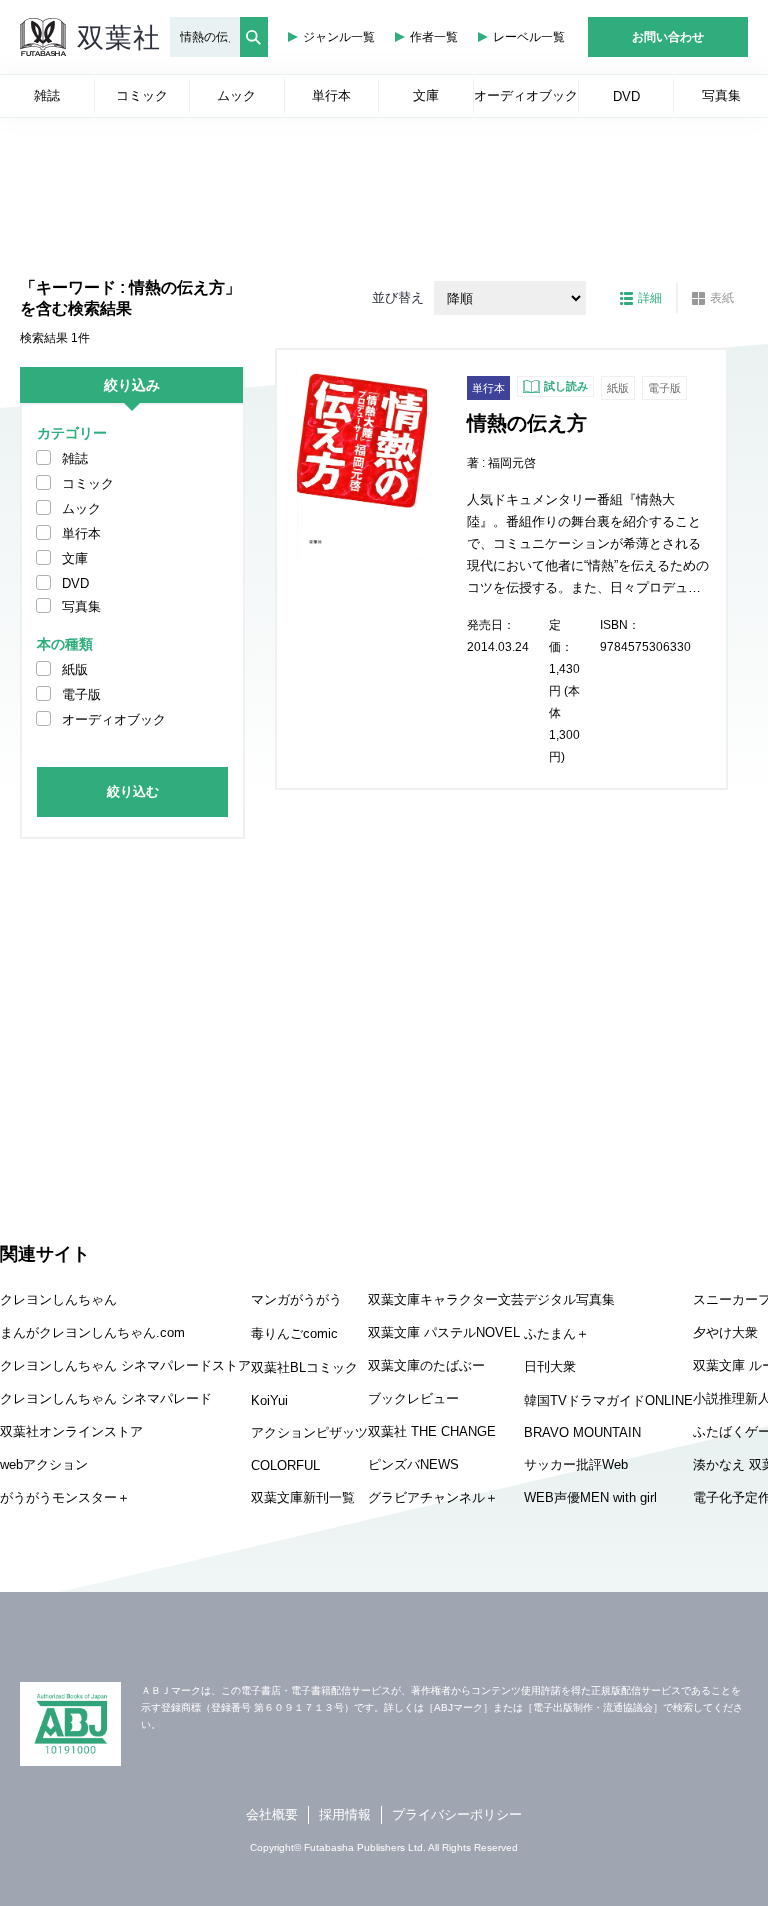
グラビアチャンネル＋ (433, 1497)
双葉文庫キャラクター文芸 (446, 1299)
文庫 (75, 558)
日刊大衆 (550, 1366)
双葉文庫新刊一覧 (303, 1497)
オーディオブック (114, 719)
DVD (75, 583)
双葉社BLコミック (304, 1367)
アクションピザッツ (309, 1432)
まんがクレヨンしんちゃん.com (92, 1332)
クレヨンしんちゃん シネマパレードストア (125, 1365)
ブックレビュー (413, 1398)
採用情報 (345, 1814)
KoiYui (269, 1400)
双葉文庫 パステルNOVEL (444, 1332)
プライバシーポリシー (457, 1814)
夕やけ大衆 (725, 1332)
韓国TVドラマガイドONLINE (608, 1400)
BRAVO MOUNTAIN (582, 1432)
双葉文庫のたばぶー (426, 1365)
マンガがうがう (296, 1299)
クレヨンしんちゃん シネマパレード (106, 1398)
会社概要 (272, 1814)
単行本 (81, 533)
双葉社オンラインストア (71, 1431)
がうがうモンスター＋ (65, 1497)
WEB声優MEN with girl (590, 1497)
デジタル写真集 (569, 1299)
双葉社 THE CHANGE (432, 1431)
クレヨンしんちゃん (58, 1299)
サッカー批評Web (576, 1464)
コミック (88, 483)
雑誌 (75, 458)
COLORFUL (285, 1465)
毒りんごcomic (294, 1333)
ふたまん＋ (556, 1333)
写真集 (81, 606)
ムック (81, 508)
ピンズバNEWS (413, 1464)
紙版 (75, 669)
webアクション (44, 1464)
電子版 (81, 694)
